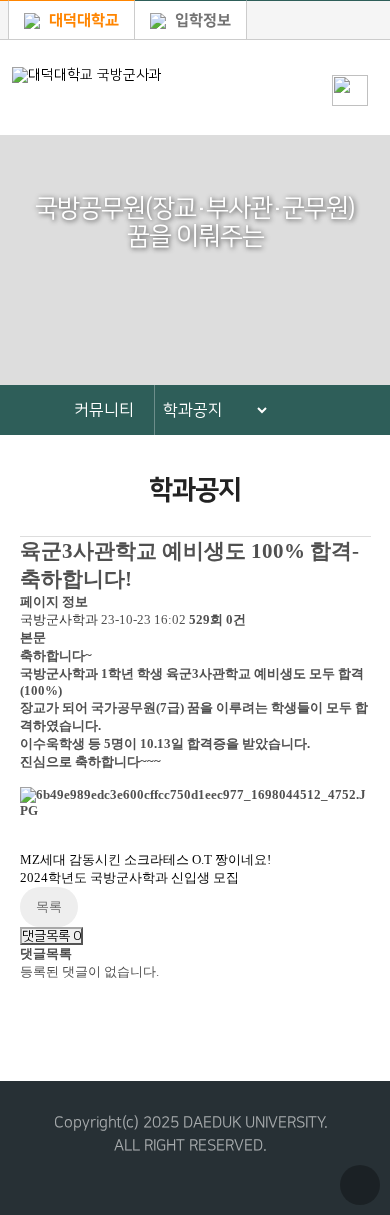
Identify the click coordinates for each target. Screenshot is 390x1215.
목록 (49, 906)
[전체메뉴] (350, 55)
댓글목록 (51, 936)
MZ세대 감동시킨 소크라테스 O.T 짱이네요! (145, 859)
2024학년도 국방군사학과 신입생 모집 (129, 877)
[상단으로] (360, 1185)
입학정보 (201, 20)
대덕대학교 (82, 20)
